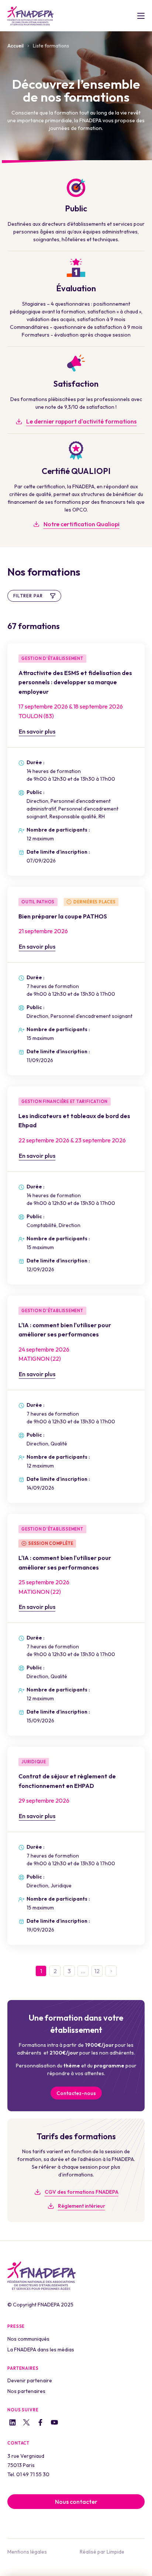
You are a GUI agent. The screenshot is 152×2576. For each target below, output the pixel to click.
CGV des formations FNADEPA (82, 2192)
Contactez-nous (76, 2093)
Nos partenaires (26, 2391)
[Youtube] (54, 2424)
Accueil (15, 46)
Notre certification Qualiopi (82, 524)
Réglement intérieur (82, 2206)
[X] (26, 2424)
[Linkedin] (12, 2423)
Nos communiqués (28, 2339)
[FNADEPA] (30, 16)
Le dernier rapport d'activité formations (81, 421)
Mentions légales (27, 2552)
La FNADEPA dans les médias (41, 2350)
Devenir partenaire (30, 2380)
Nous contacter (76, 2502)
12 (97, 1971)
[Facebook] (40, 2423)
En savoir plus (37, 731)
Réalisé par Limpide (102, 2552)
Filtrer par (28, 596)
